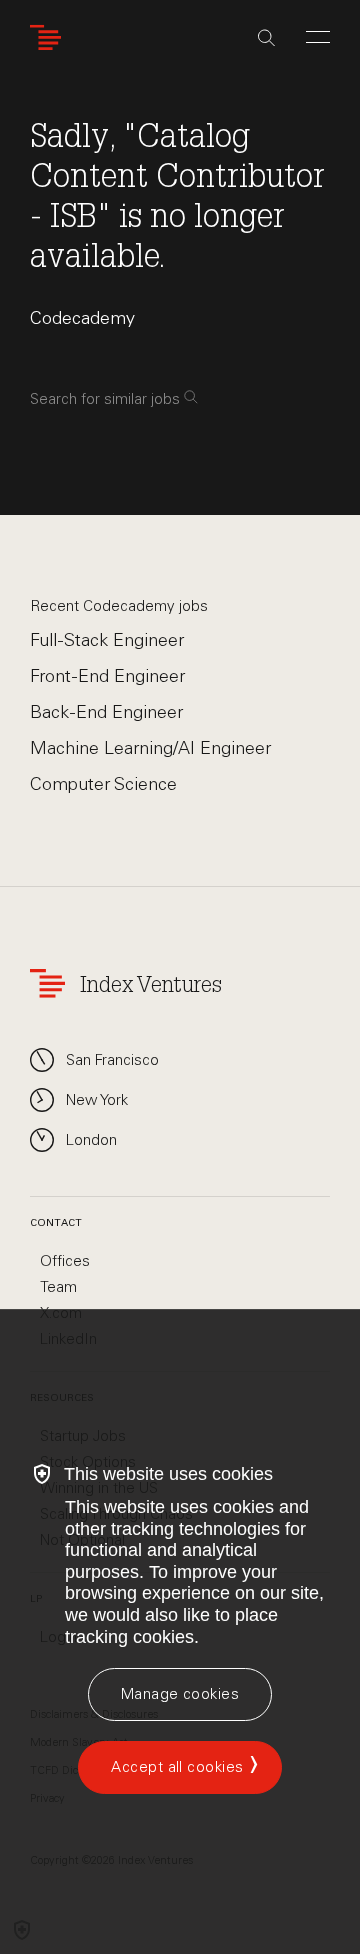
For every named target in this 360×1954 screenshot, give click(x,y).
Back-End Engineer (106, 712)
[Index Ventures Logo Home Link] (50, 37)
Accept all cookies (177, 1767)
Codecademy (82, 318)
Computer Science (103, 784)
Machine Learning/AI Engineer (150, 748)
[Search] (266, 38)
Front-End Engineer (107, 676)
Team (58, 1287)
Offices (65, 1261)
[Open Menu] (318, 37)
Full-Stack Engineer (107, 640)
